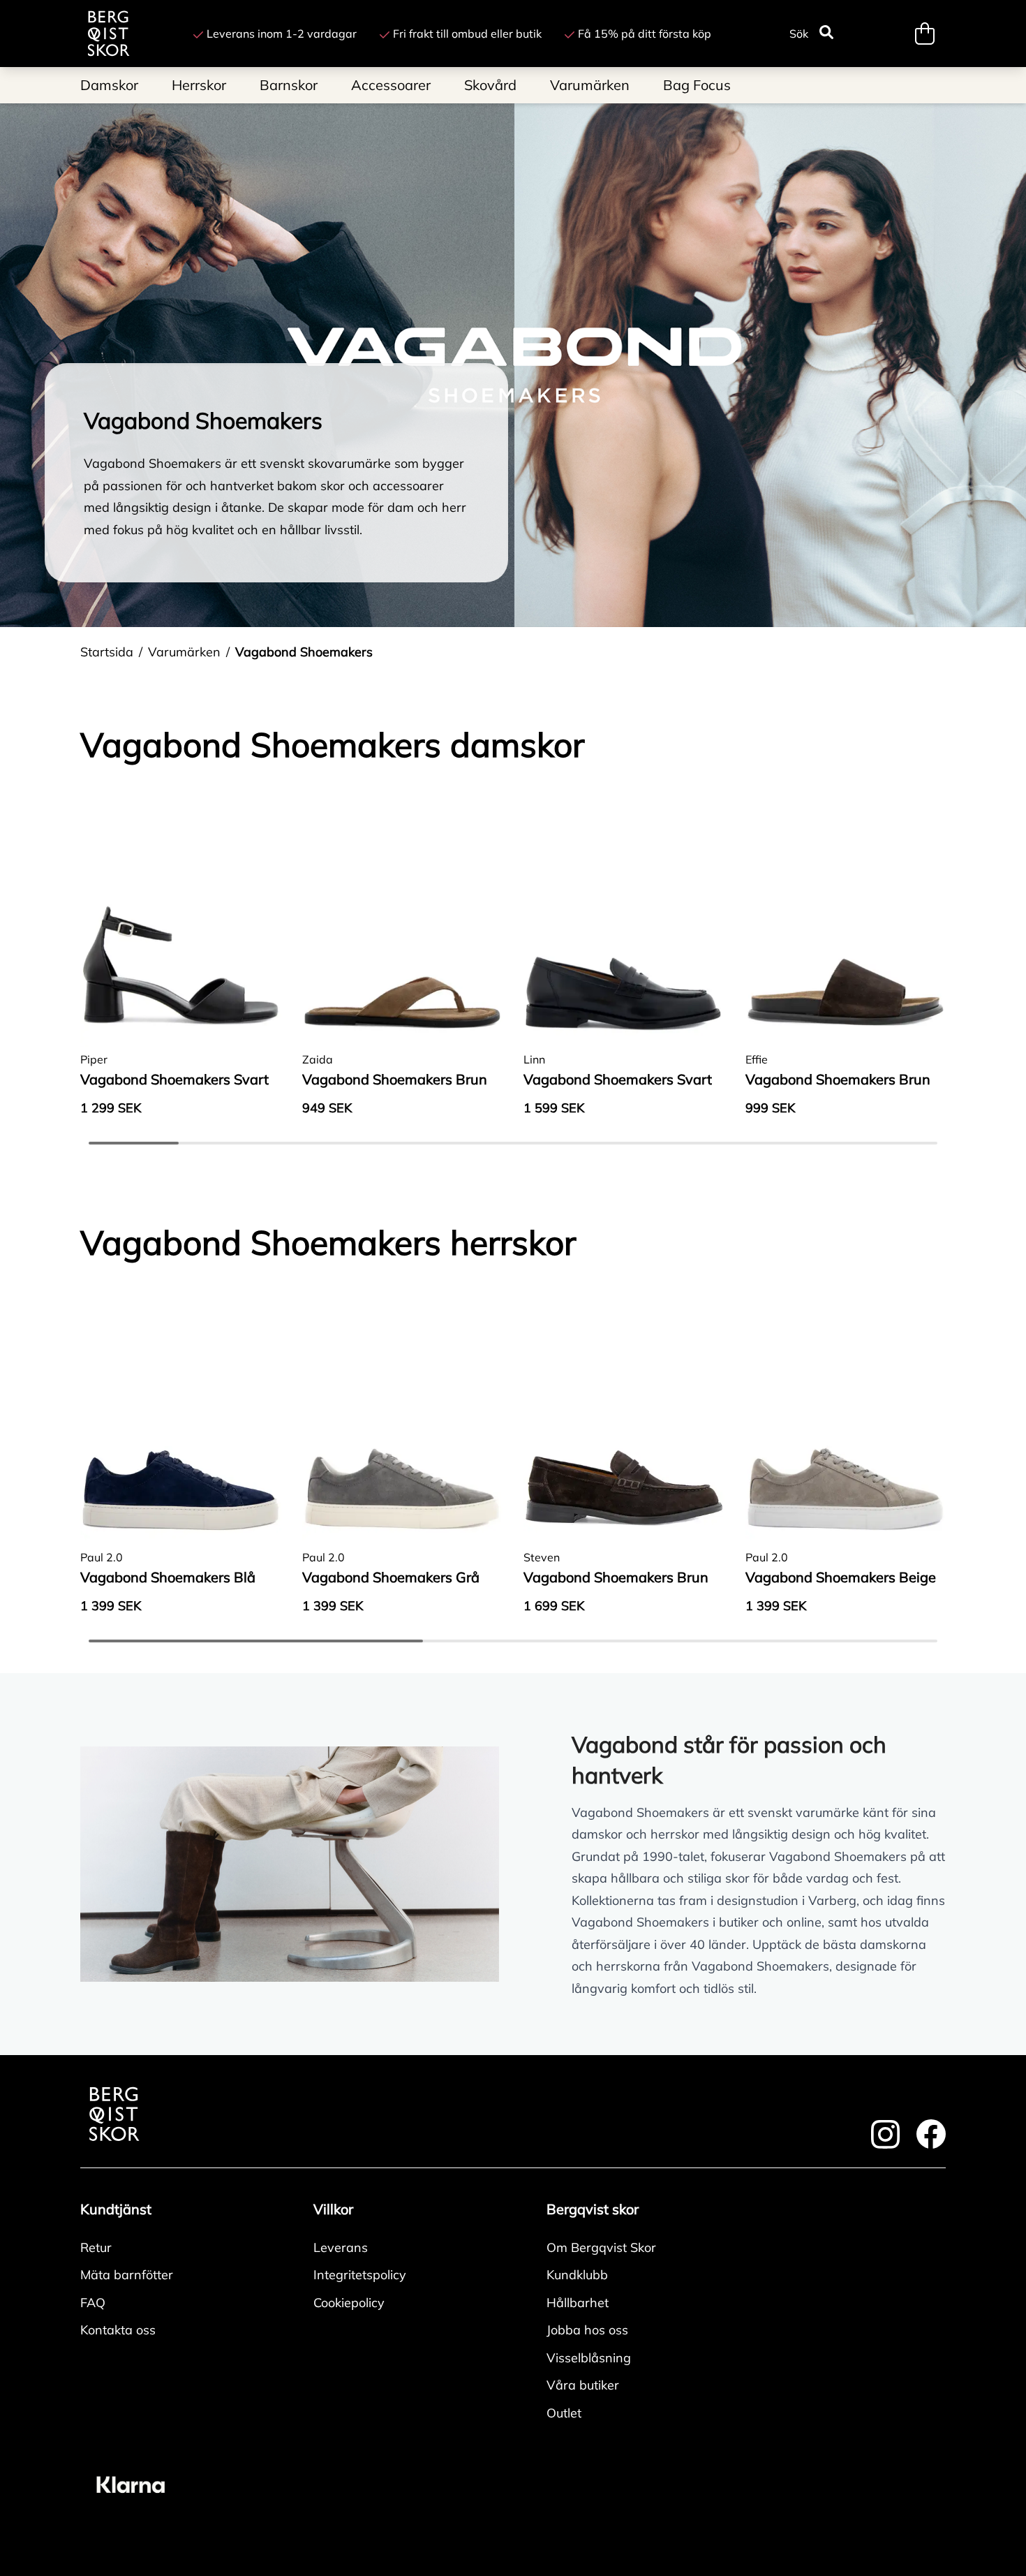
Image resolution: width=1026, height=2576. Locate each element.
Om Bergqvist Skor (601, 2247)
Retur (96, 2247)
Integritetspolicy (360, 2275)
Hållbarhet (578, 2303)
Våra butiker (583, 2385)
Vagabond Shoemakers (304, 652)
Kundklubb (577, 2275)
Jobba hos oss (587, 2330)
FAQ (93, 2303)
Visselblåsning (589, 2358)
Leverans (341, 2247)
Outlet (564, 2413)
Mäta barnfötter (127, 2275)
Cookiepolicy (349, 2303)
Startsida (107, 652)
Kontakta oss (118, 2330)
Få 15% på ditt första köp (645, 34)
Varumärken (184, 652)
